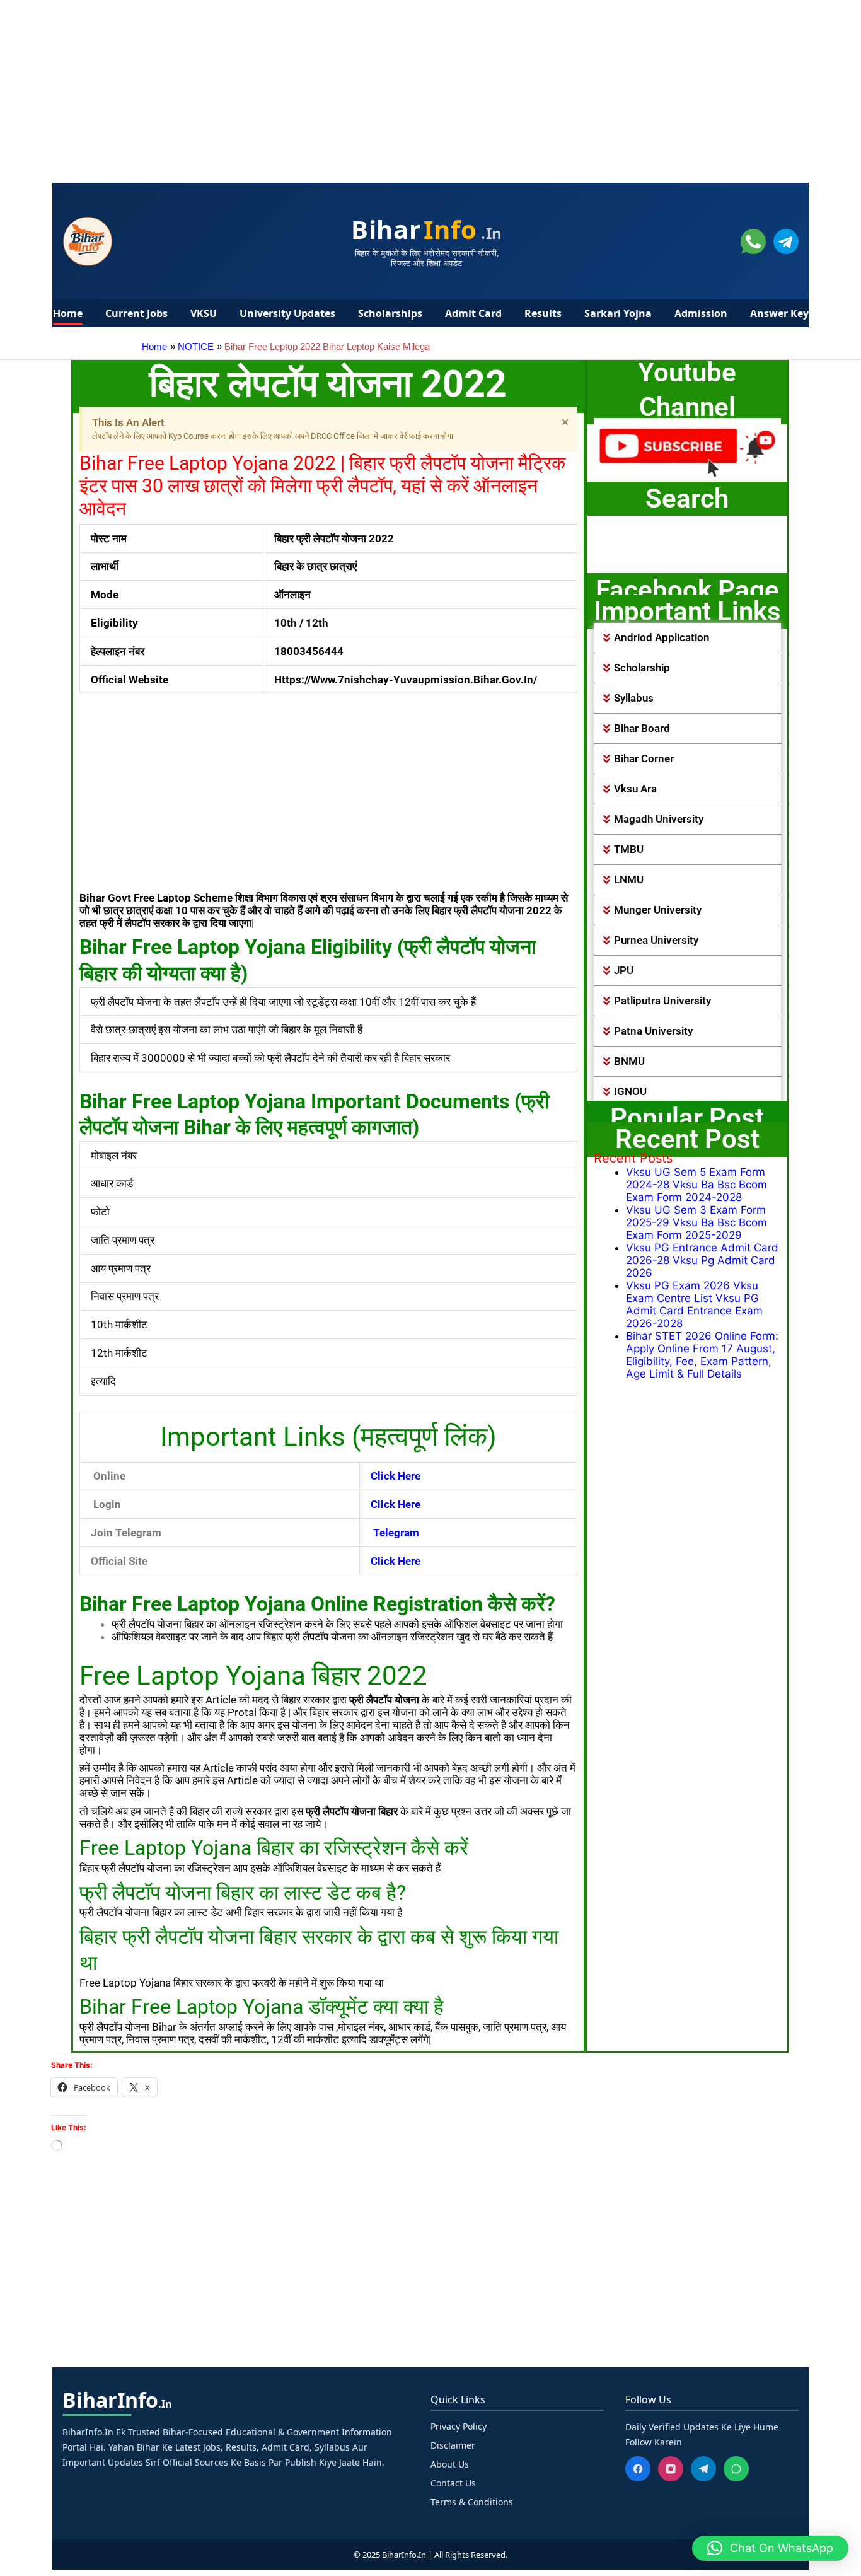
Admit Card (473, 313)
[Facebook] (638, 2469)
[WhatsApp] (736, 2469)
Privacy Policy (459, 2426)
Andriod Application (662, 637)
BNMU (629, 1061)
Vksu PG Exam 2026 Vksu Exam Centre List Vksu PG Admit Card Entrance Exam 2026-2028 (694, 1304)
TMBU (629, 849)
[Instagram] (671, 2469)
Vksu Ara (635, 789)
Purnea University (656, 940)
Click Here (396, 1561)
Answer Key (779, 313)
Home (68, 313)
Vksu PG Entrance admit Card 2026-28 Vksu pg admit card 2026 (702, 1260)
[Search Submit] (631, 560)
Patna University (653, 1031)
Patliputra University (662, 1001)
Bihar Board (642, 728)
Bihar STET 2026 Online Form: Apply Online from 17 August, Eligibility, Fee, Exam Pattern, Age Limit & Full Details (702, 1355)
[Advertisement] (378, 88)
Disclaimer (453, 2445)
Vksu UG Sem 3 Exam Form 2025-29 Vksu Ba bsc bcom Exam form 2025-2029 (696, 1222)
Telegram (395, 1533)
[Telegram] (703, 2469)
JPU (624, 970)
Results (543, 313)
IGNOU (630, 1091)
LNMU (629, 879)
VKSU (204, 313)
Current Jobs (136, 313)
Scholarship (642, 668)
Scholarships (390, 313)
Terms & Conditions (472, 2502)
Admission (701, 313)
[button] (688, 638)
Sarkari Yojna (618, 313)
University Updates (287, 313)
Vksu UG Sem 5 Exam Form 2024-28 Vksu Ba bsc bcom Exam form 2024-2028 (696, 1185)
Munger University (658, 910)
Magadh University (659, 819)
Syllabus (634, 698)
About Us (450, 2464)
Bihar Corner (644, 758)
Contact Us (453, 2483)
